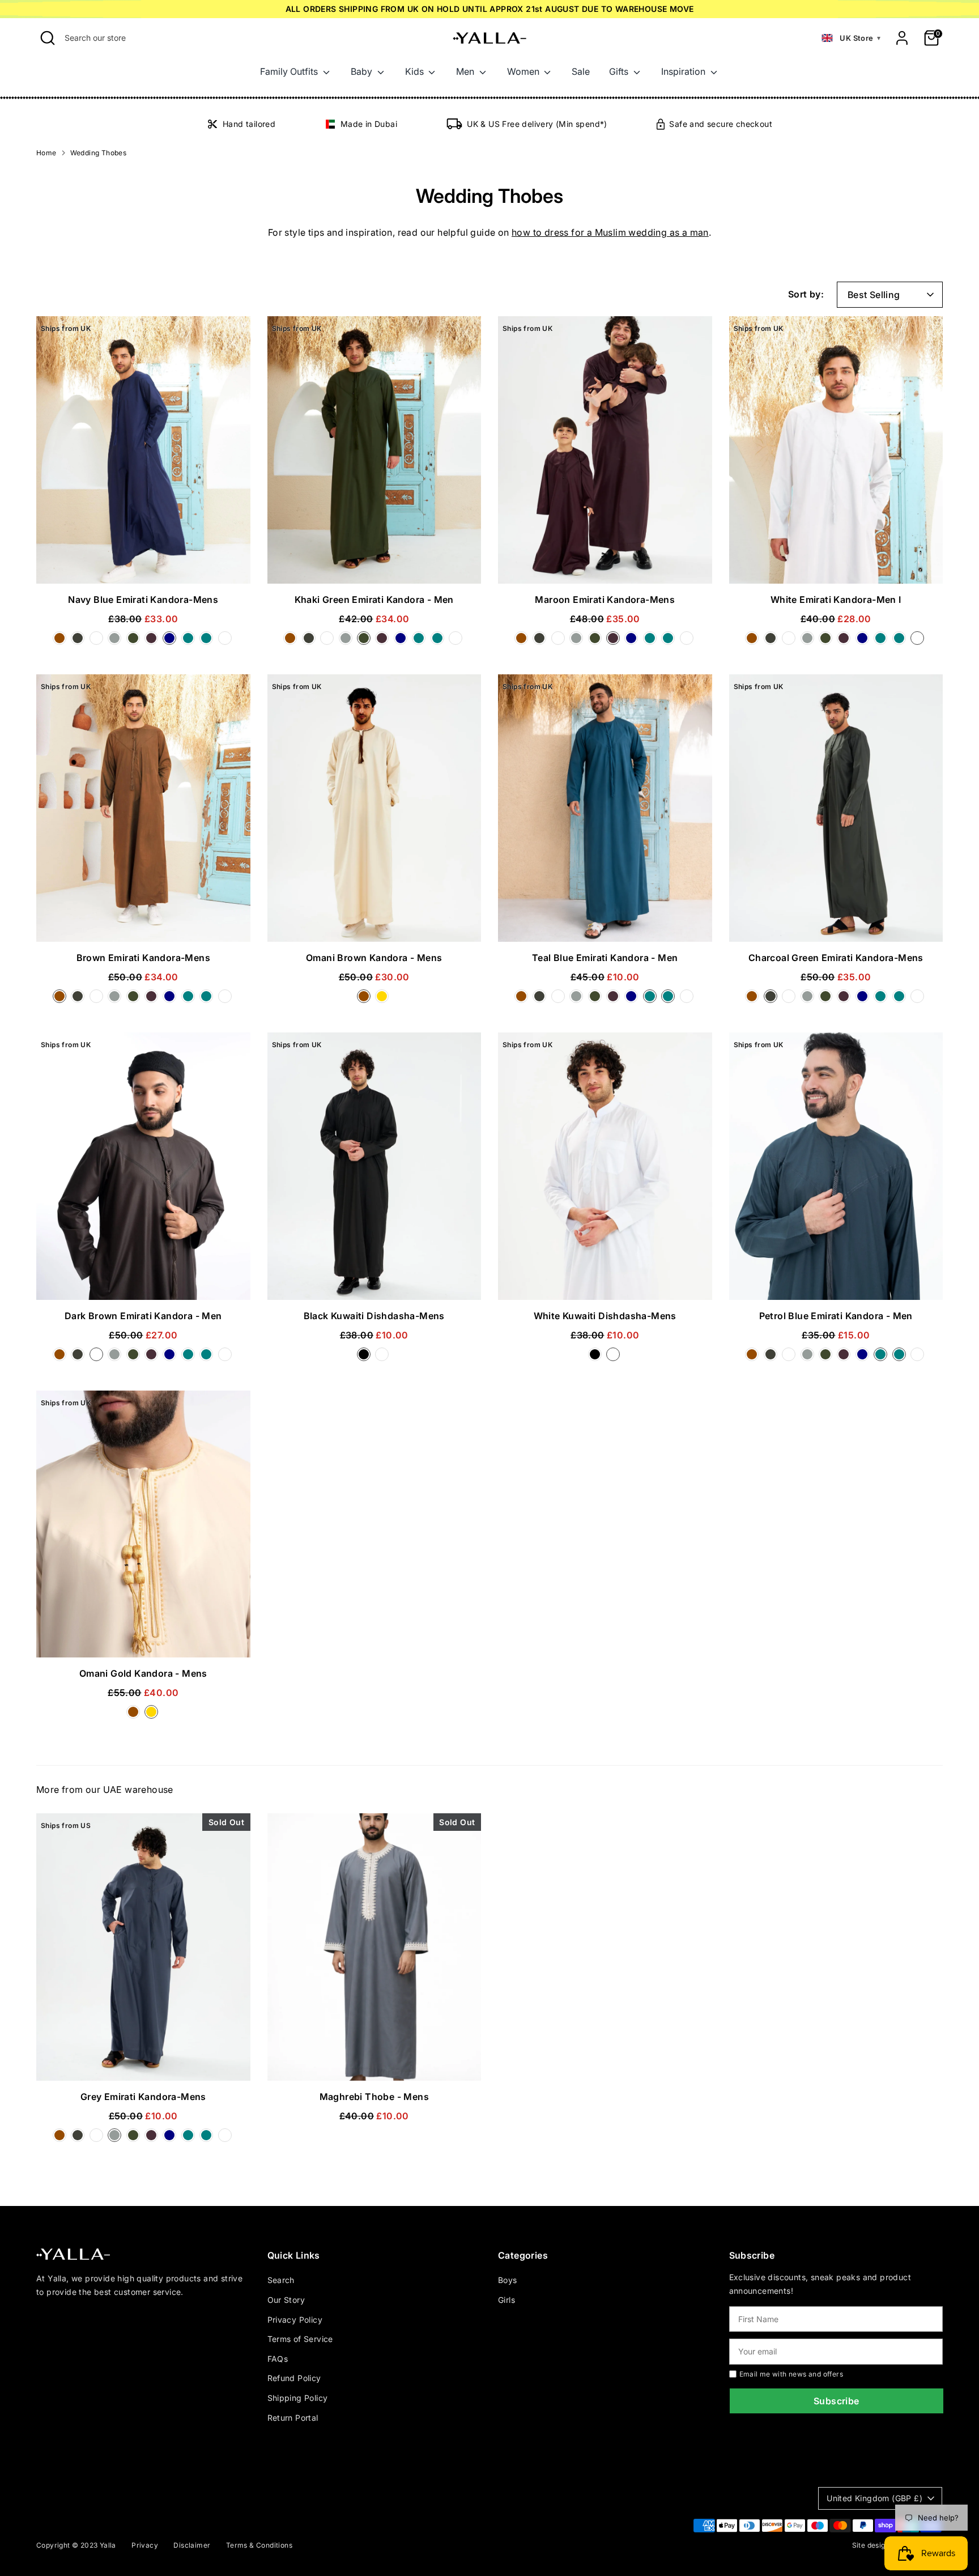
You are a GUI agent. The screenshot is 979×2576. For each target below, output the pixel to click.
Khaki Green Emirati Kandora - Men (374, 600)
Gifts (620, 71)
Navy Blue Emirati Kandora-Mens (143, 600)
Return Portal (293, 2418)
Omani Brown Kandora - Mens (374, 958)
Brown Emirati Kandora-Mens (143, 958)
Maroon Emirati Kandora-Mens (605, 600)
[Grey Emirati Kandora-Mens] (117, 641)
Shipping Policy (298, 2398)
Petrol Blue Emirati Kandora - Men (836, 1316)
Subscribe (837, 2401)
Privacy (145, 2545)
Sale (581, 71)
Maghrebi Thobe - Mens (374, 2097)
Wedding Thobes (99, 153)
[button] (851, 38)
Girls (506, 2300)
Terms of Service (300, 2339)
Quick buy (143, 564)
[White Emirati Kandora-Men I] (226, 641)
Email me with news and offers (791, 2374)
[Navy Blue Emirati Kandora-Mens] (172, 641)
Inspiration (684, 71)
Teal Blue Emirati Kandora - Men (605, 958)
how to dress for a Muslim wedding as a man (610, 232)
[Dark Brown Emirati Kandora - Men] (99, 641)
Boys (508, 2280)
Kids (416, 71)
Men (466, 71)
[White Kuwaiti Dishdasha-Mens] (383, 1358)
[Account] (902, 38)
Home (46, 153)
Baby (363, 71)
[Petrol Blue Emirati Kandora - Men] (190, 641)
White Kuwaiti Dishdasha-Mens (605, 1316)
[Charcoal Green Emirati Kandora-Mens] (80, 641)
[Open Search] (48, 38)
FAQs (278, 2359)
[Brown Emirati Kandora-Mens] (62, 641)
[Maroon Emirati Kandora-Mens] (154, 641)
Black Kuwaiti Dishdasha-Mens (374, 1316)
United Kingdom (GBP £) (874, 2498)
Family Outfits (290, 71)
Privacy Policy (295, 2320)
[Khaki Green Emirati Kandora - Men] (135, 641)
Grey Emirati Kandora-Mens (143, 2097)
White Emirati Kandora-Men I (836, 600)
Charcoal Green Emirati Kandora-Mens (836, 958)
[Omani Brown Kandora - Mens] (366, 1000)
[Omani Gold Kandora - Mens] (383, 1000)
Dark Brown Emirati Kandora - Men (143, 1316)
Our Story (286, 2300)
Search (281, 2280)
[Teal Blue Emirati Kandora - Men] (208, 641)
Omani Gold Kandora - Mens (143, 1673)
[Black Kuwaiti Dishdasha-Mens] (366, 1358)
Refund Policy (294, 2378)
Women (524, 71)
